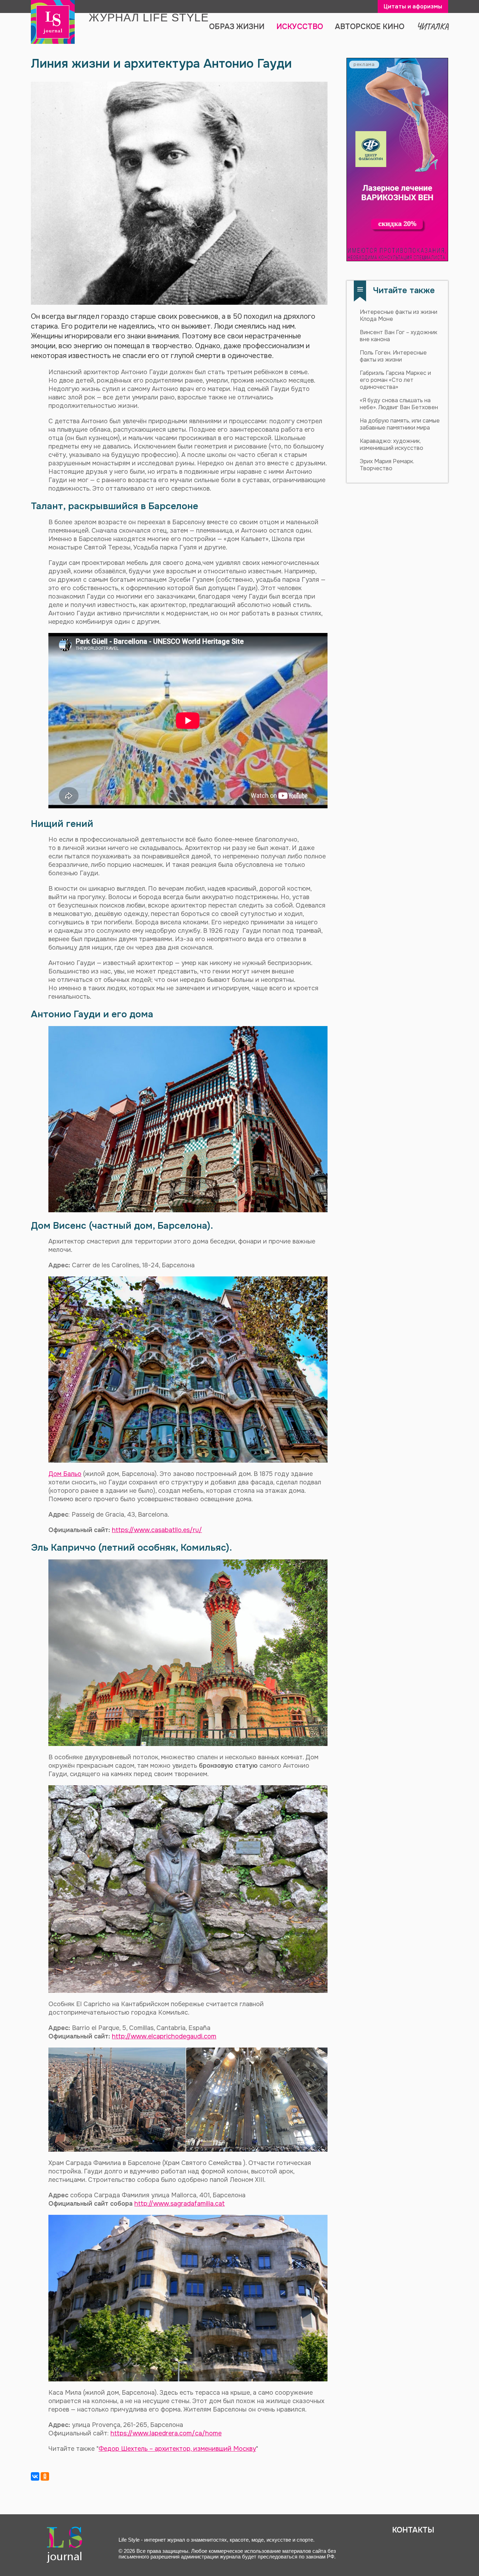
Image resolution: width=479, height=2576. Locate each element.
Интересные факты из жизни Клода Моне (399, 315)
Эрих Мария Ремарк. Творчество (387, 465)
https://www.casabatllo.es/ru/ (157, 1530)
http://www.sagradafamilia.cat (180, 2204)
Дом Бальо (65, 1474)
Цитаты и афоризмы (413, 6)
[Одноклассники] (45, 2476)
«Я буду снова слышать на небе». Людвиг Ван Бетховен (399, 404)
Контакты (413, 2530)
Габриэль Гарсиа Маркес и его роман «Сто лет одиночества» (395, 380)
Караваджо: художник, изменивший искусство (392, 444)
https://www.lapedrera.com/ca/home (166, 2433)
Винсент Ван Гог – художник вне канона (399, 336)
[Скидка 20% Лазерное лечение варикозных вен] (397, 160)
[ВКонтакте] (35, 2476)
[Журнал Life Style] (53, 22)
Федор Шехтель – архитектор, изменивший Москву (177, 2449)
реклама (364, 64)
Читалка (432, 26)
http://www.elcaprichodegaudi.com (164, 2036)
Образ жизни (237, 27)
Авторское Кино (370, 27)
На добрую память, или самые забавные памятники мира (400, 424)
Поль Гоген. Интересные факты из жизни (393, 356)
